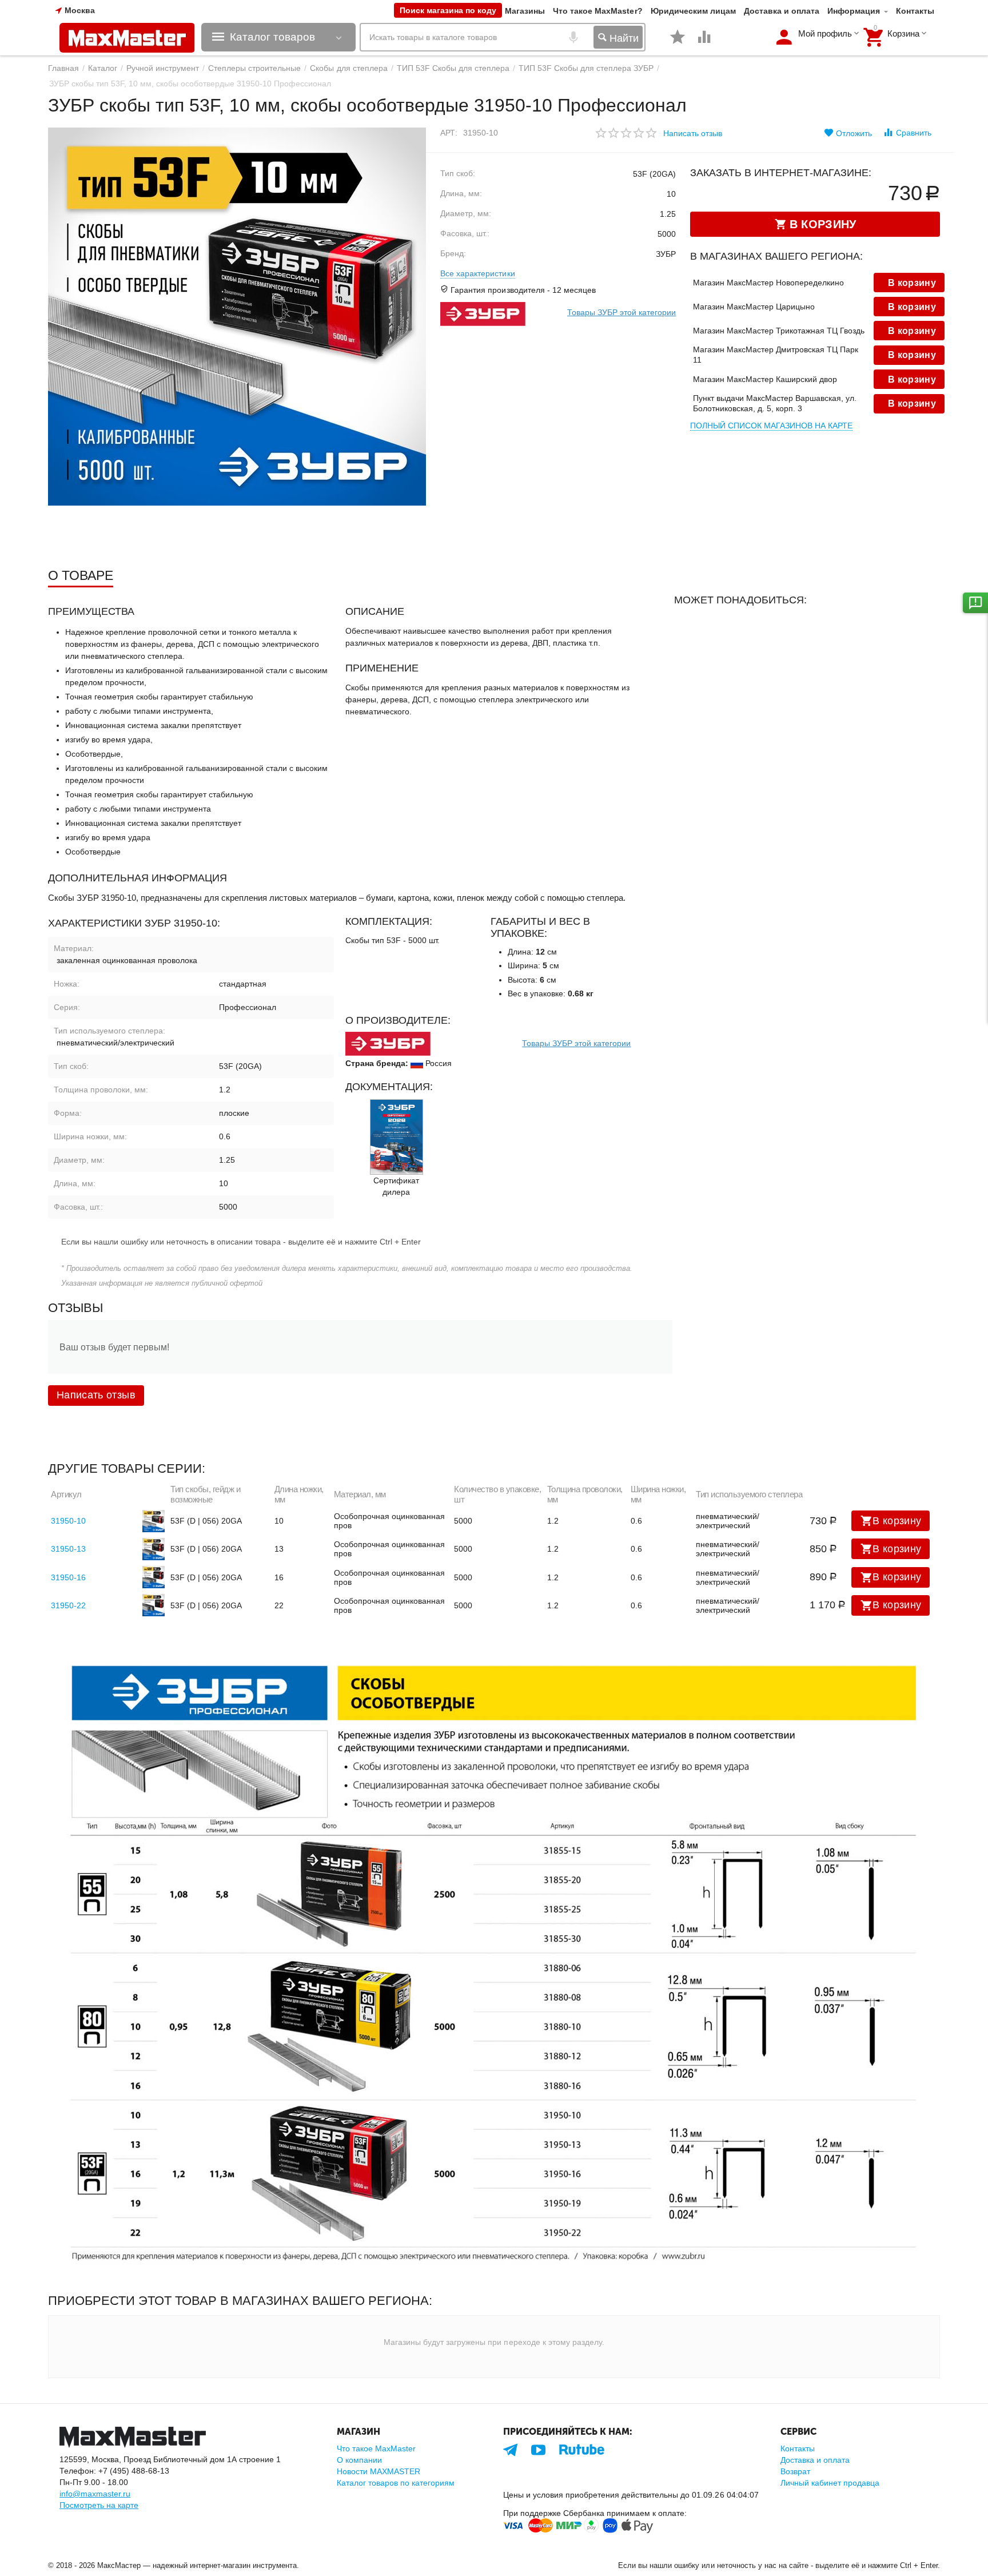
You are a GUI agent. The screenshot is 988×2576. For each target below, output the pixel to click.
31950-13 (68, 1549)
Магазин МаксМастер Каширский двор (765, 379)
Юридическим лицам (693, 11)
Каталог (103, 68)
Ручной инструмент (163, 68)
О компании (359, 2460)
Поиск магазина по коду (448, 10)
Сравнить (914, 133)
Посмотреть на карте (99, 2505)
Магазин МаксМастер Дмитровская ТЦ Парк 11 (776, 355)
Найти (623, 38)
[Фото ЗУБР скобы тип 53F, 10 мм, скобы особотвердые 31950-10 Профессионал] (237, 317)
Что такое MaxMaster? (597, 11)
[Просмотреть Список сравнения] (704, 43)
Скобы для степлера (348, 68)
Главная (63, 68)
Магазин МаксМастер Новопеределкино (768, 283)
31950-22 (68, 1605)
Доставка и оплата (782, 11)
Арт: (449, 133)
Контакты (915, 11)
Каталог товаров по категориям (396, 2483)
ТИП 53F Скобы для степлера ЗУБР (586, 68)
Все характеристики (477, 273)
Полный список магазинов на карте (771, 426)
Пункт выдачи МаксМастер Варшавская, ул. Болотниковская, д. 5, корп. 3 (775, 403)
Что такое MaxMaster (376, 2448)
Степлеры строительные (254, 68)
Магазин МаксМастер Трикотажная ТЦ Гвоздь (779, 331)
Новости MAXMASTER (379, 2471)
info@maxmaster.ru (95, 2494)
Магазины (525, 11)
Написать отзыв (693, 133)
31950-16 (68, 1577)
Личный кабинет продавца (830, 2483)
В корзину (897, 1521)
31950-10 (68, 1521)
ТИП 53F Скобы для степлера (453, 68)
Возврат (795, 2471)
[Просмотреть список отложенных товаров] (678, 43)
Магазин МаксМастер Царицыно (754, 307)
